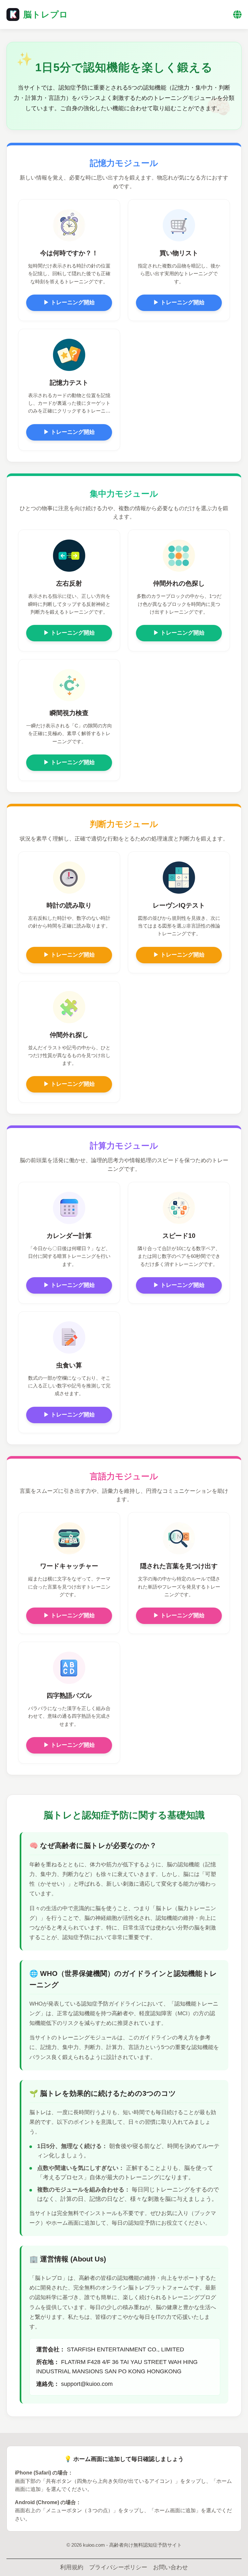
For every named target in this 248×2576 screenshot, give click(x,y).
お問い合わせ (170, 2567)
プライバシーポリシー (118, 2567)
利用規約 (72, 2567)
